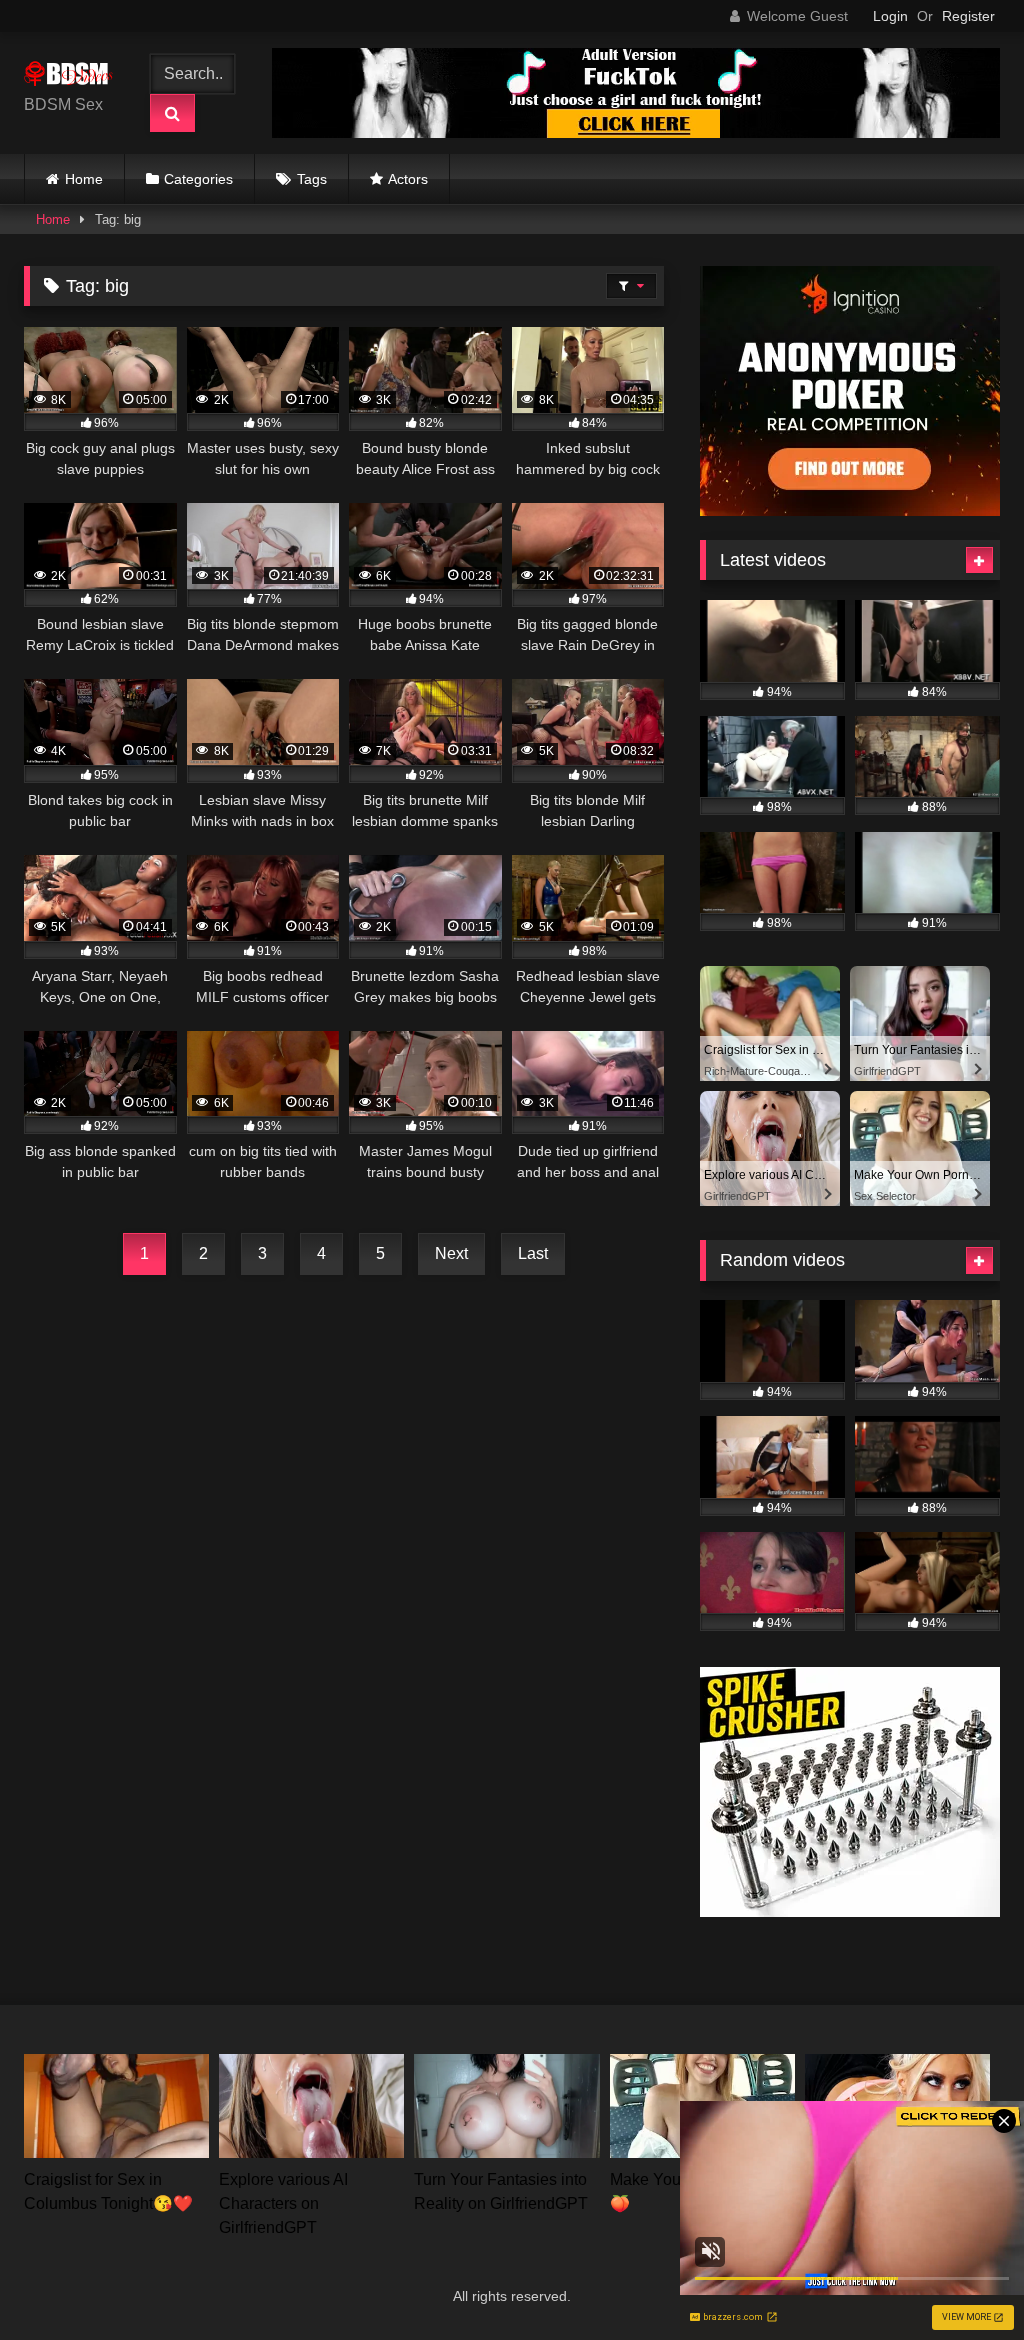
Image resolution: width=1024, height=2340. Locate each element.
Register (968, 16)
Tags (312, 179)
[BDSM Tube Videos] (73, 77)
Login (890, 16)
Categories (198, 179)
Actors (408, 179)
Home (84, 179)
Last (533, 1253)
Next (451, 1253)
